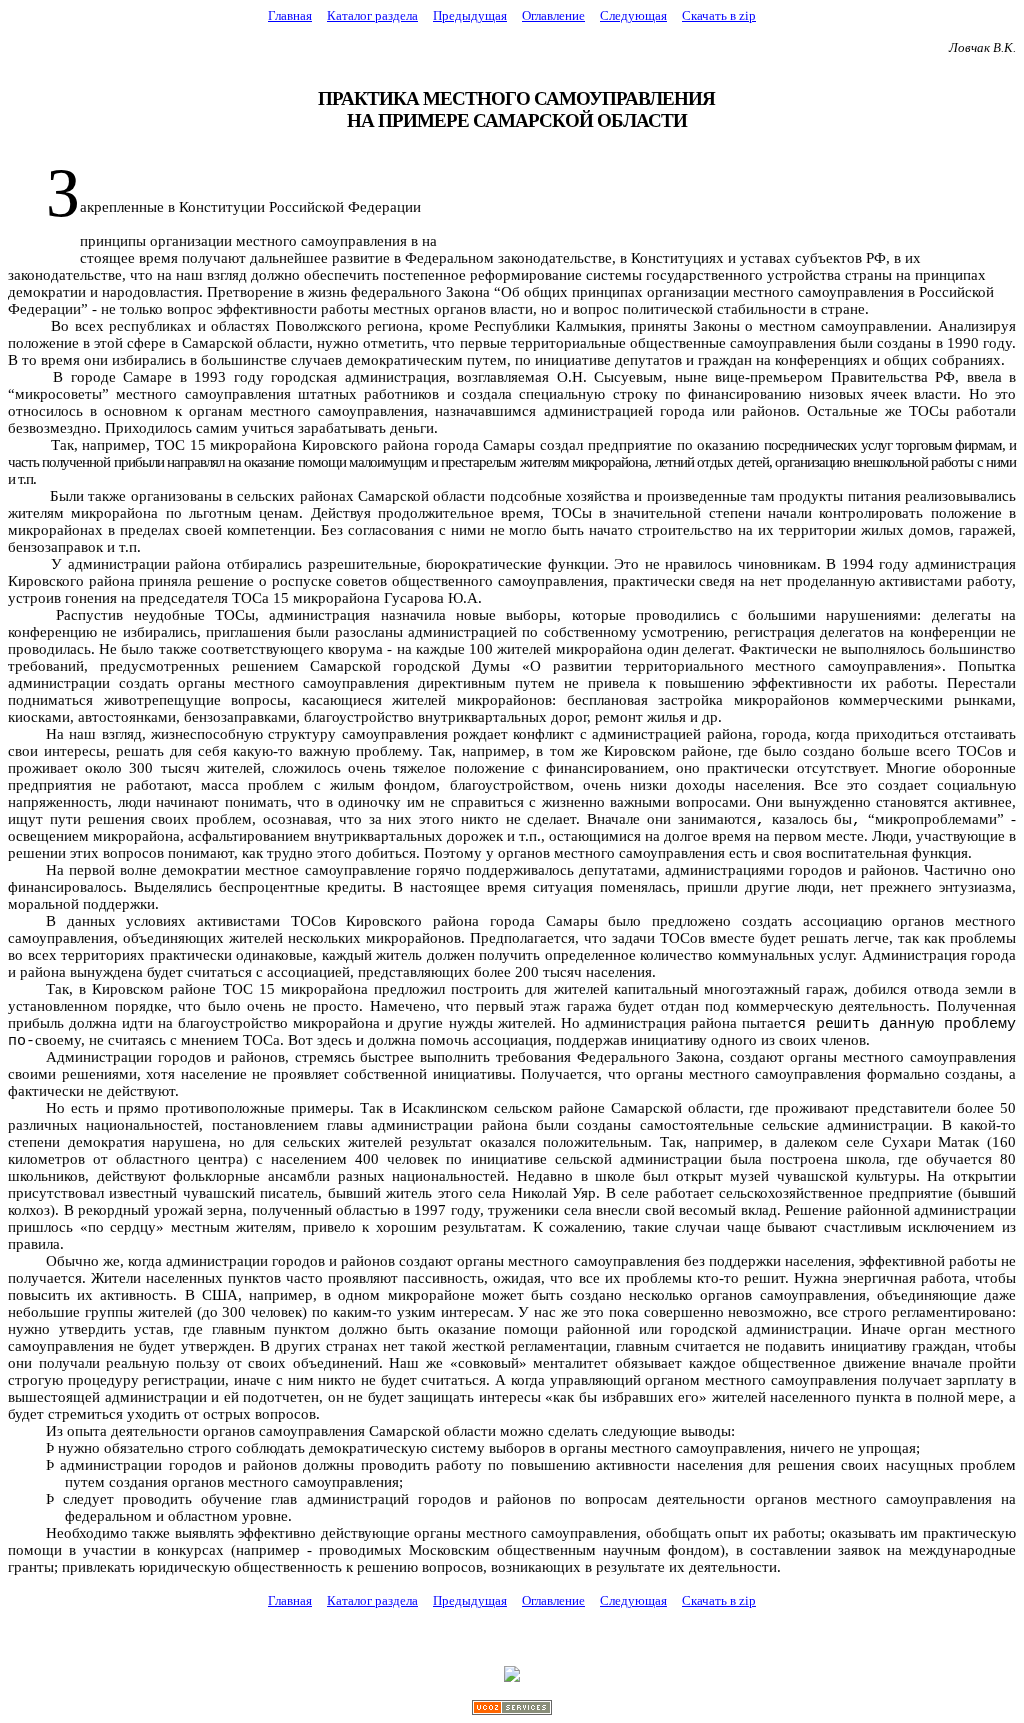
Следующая (633, 15)
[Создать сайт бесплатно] (512, 1709)
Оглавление (553, 15)
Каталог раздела (372, 15)
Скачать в (719, 15)
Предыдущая (470, 15)
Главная (290, 15)
